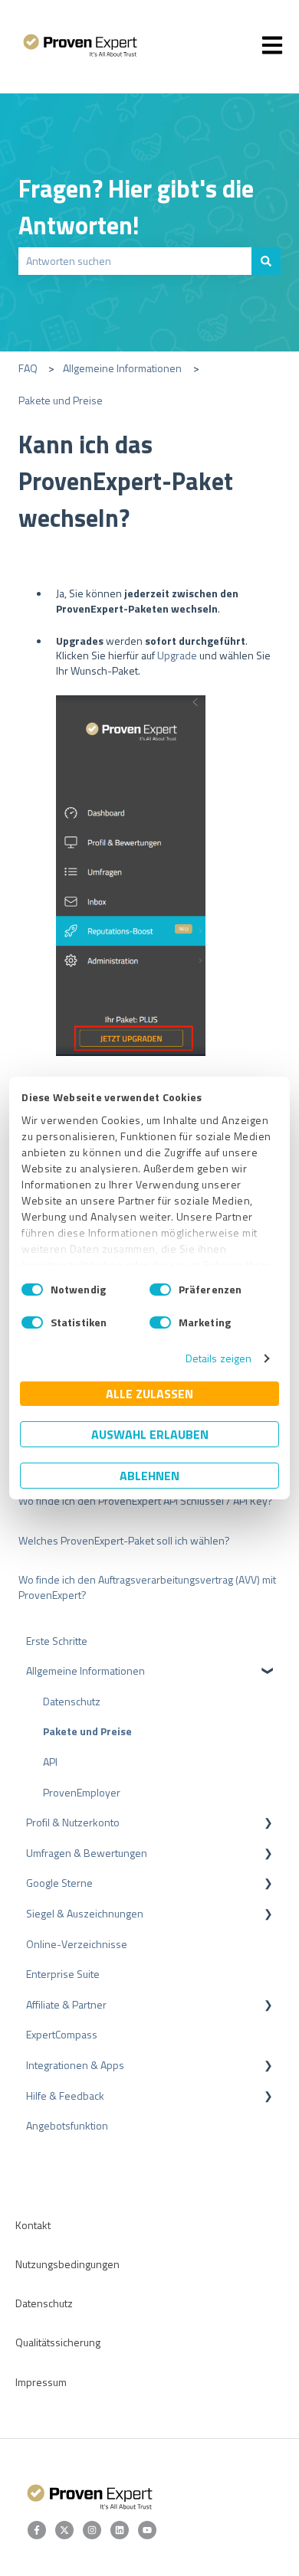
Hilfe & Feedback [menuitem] (65, 2095)
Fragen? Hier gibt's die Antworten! (136, 207)
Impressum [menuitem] (41, 2382)
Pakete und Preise (61, 400)
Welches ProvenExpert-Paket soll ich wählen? (124, 1540)
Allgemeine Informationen (122, 368)
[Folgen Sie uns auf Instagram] (92, 2530)
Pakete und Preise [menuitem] (87, 1731)
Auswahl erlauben (150, 1434)
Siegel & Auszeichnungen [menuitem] (85, 1913)
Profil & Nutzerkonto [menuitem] (73, 1822)
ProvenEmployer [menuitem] (82, 1792)
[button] (268, 1673)
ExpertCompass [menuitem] (62, 2034)
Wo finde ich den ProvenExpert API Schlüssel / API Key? (146, 1500)
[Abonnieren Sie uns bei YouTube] (147, 2530)
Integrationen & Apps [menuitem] (75, 2065)
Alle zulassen (149, 1394)
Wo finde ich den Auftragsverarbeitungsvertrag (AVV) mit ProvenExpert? (147, 1587)
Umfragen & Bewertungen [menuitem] (87, 1853)
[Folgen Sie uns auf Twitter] (64, 2530)
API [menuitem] (50, 1762)
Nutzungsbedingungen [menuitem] (67, 2264)
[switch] (160, 1290)
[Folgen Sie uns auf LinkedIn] (120, 2530)
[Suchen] (266, 261)
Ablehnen (149, 1476)
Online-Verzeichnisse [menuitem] (77, 1944)
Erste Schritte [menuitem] (57, 1641)
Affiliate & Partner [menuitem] (66, 2004)
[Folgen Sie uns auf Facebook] (37, 2530)
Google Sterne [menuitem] (59, 1883)
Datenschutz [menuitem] (72, 1701)
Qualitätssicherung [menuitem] (58, 2342)
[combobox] (135, 261)
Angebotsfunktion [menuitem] (67, 2125)
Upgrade (177, 655)
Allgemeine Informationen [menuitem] (85, 1670)
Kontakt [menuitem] (33, 2225)
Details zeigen (219, 1358)
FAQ (28, 368)
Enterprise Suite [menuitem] (63, 1974)
